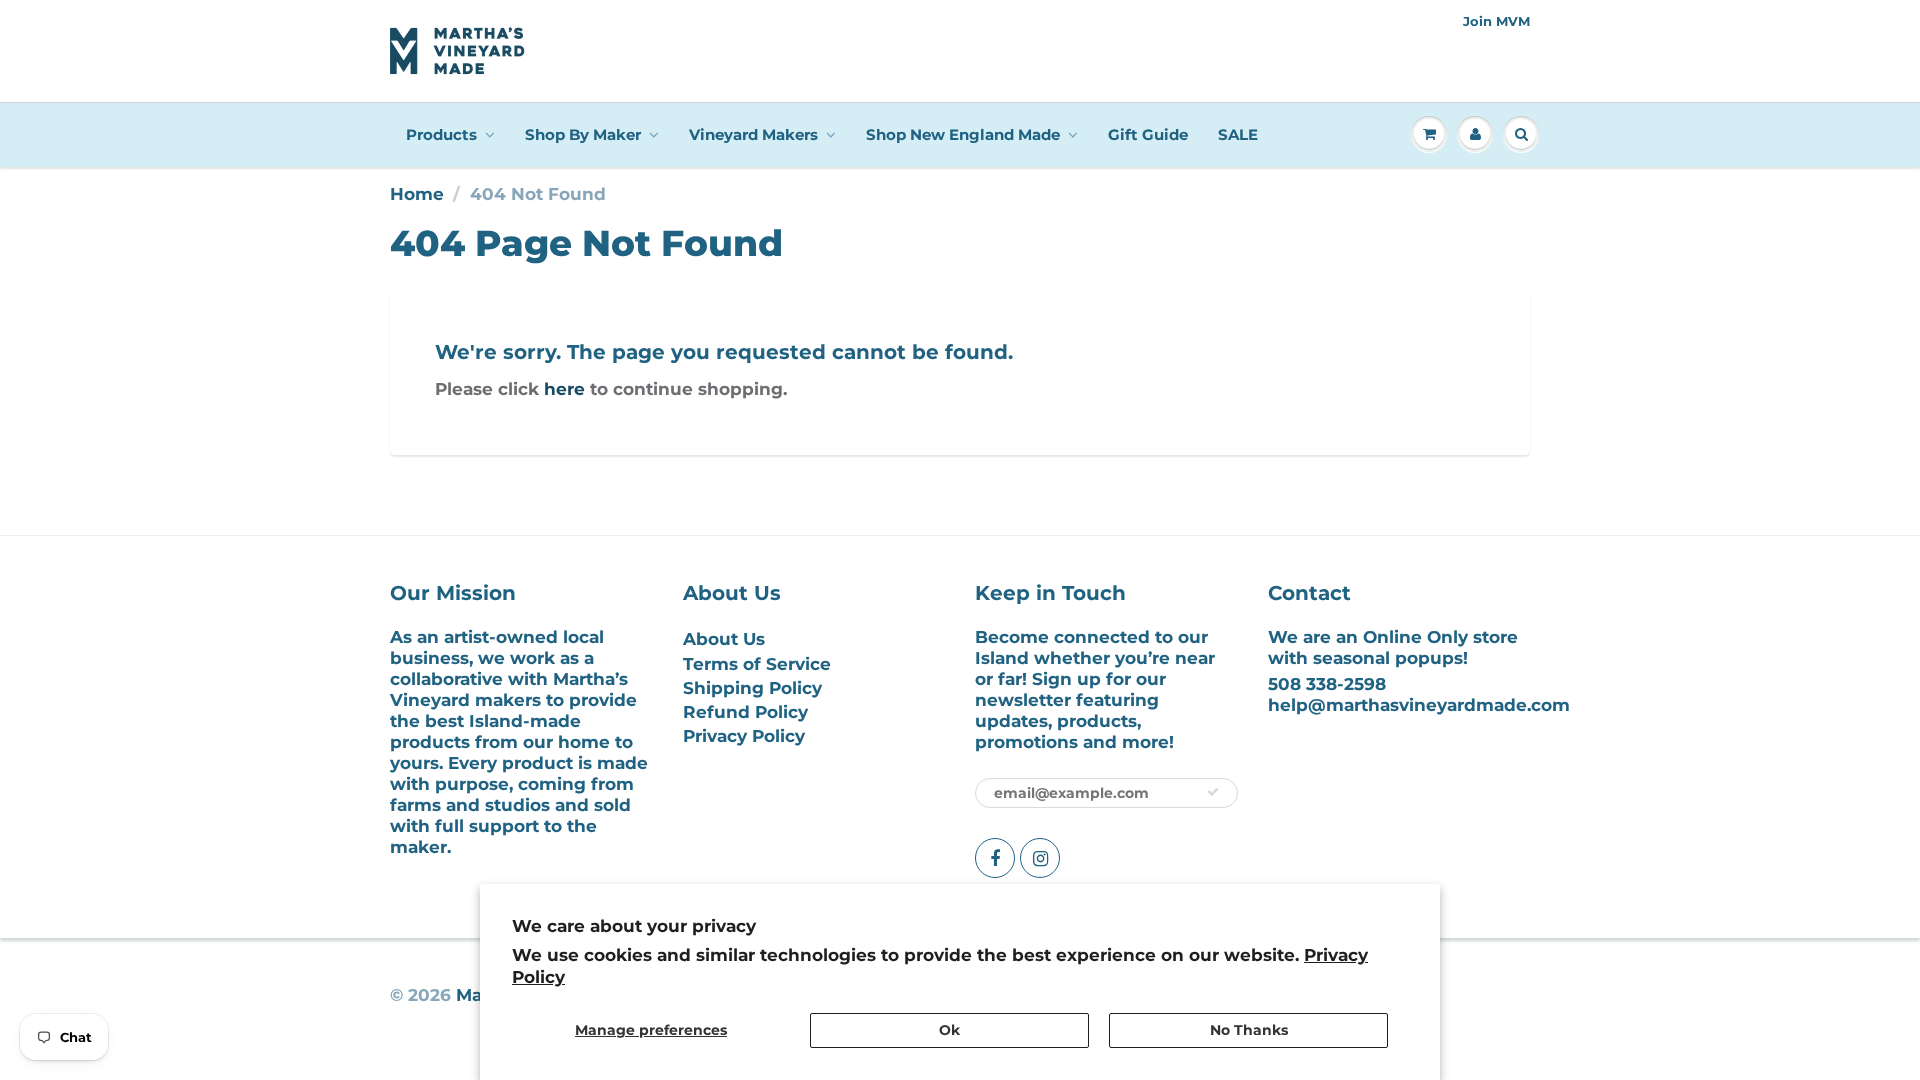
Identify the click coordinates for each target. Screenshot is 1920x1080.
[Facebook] (995, 858)
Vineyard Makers (753, 134)
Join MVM (1496, 21)
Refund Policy (745, 712)
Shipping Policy (752, 688)
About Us (724, 639)
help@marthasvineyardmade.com (1419, 705)
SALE (1238, 134)
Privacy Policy (744, 736)
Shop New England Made (963, 134)
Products (441, 134)
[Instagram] (1040, 858)
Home (417, 194)
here (564, 389)
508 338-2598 (1327, 684)
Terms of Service (757, 664)
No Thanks (1249, 1030)
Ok (949, 1030)
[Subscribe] (1213, 792)
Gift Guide (1148, 134)
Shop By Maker (583, 134)
